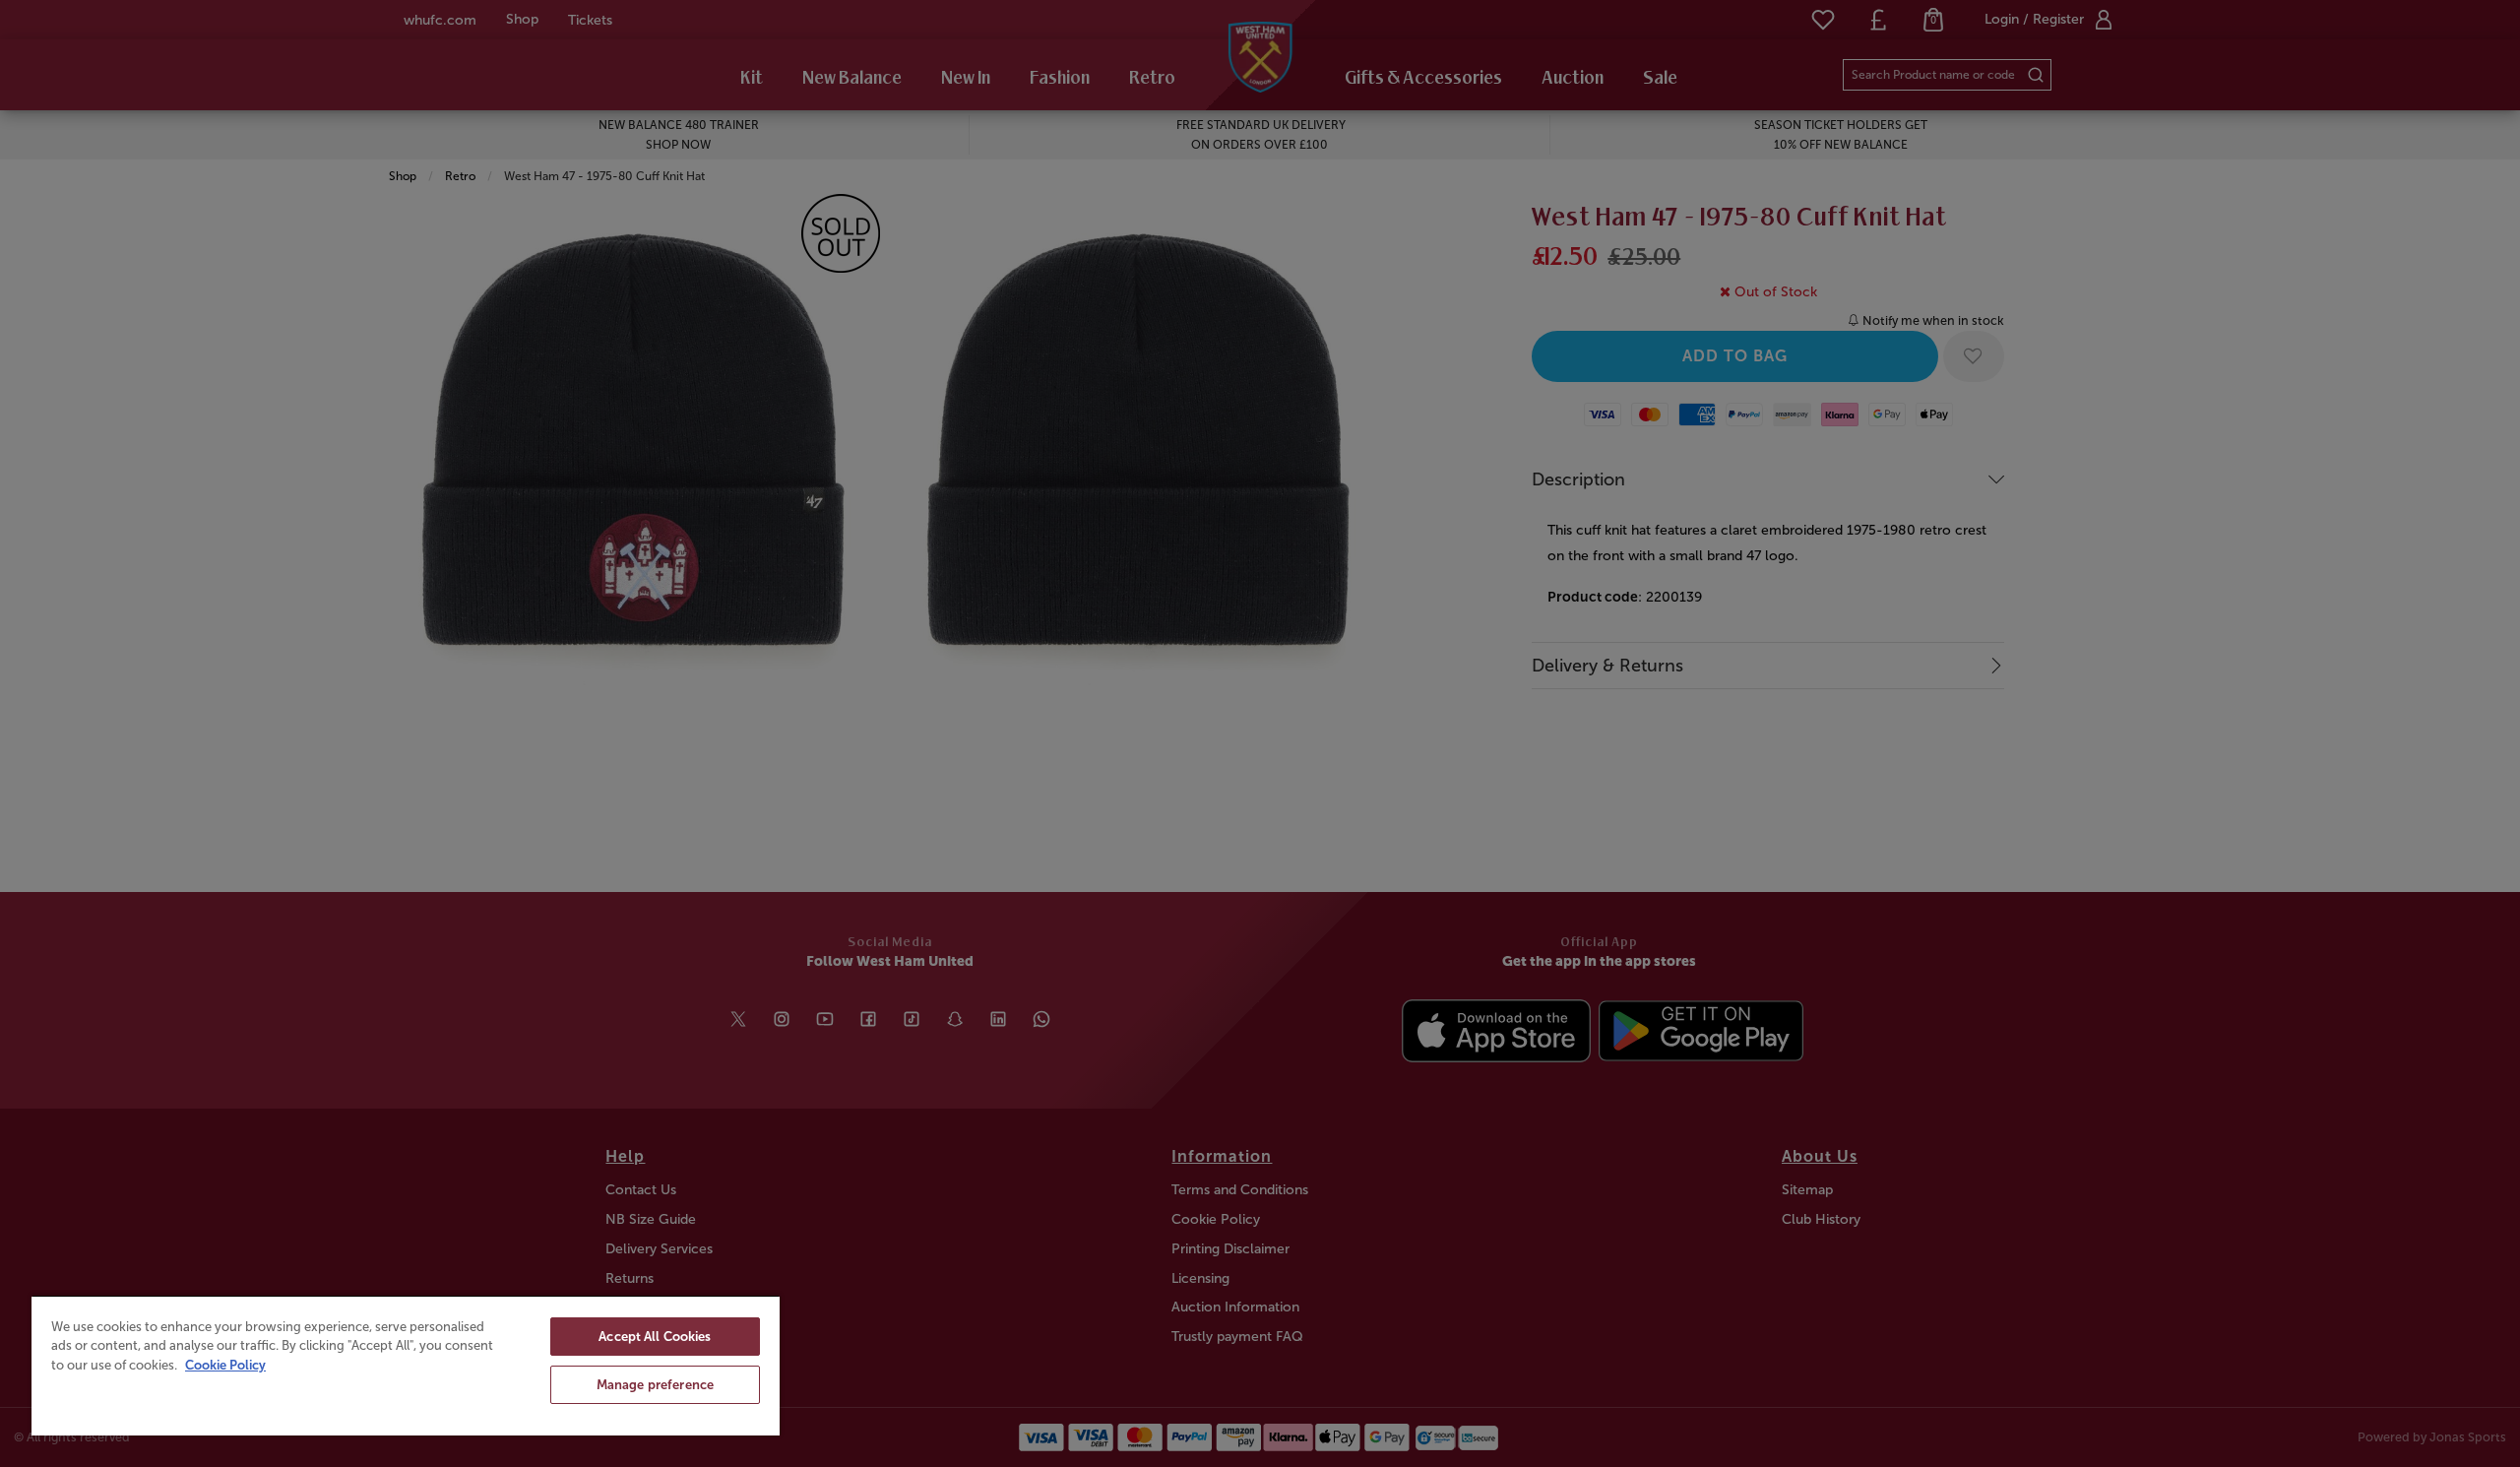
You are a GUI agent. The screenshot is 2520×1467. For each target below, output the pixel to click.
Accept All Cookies (655, 1337)
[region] (406, 1365)
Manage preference (655, 1385)
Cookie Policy (225, 1365)
